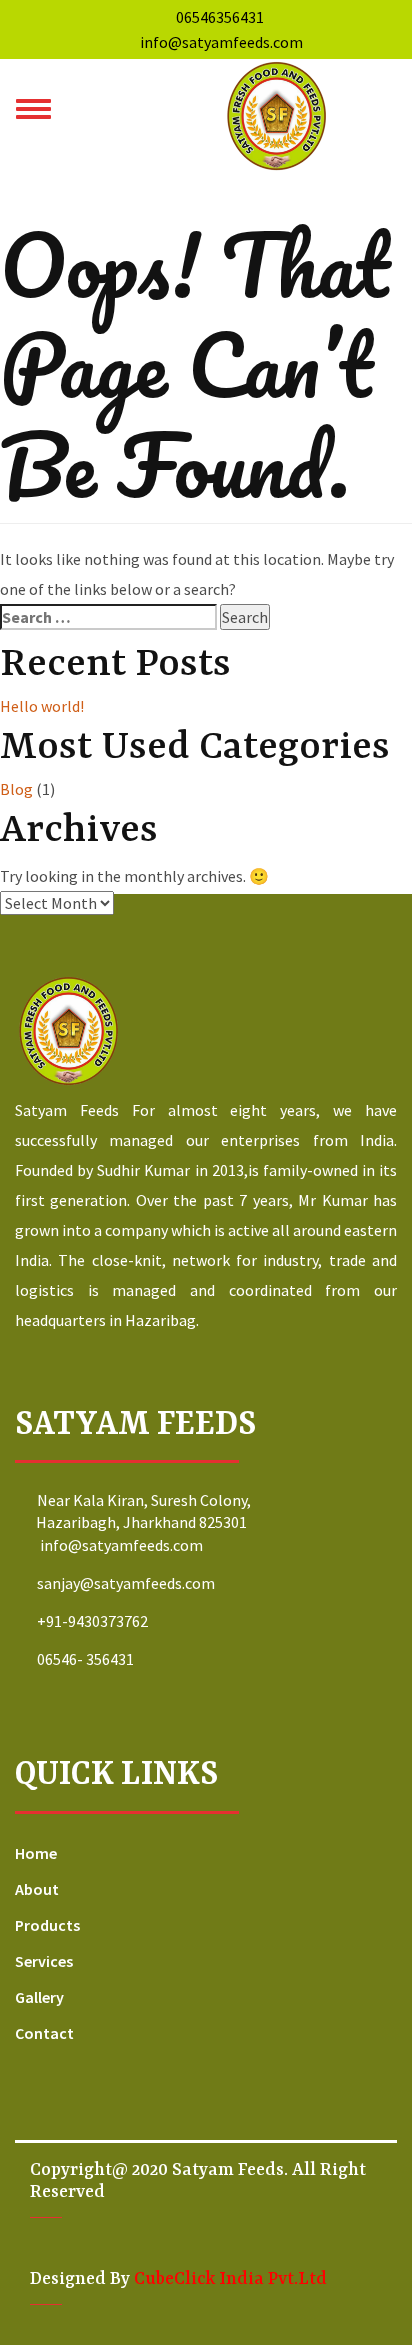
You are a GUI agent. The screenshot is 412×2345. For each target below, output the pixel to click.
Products (47, 1925)
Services (44, 1961)
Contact (44, 2033)
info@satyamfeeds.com (220, 42)
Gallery (39, 1997)
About (37, 1889)
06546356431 (220, 17)
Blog (16, 789)
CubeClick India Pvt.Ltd (230, 2279)
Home (36, 1853)
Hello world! (42, 706)
